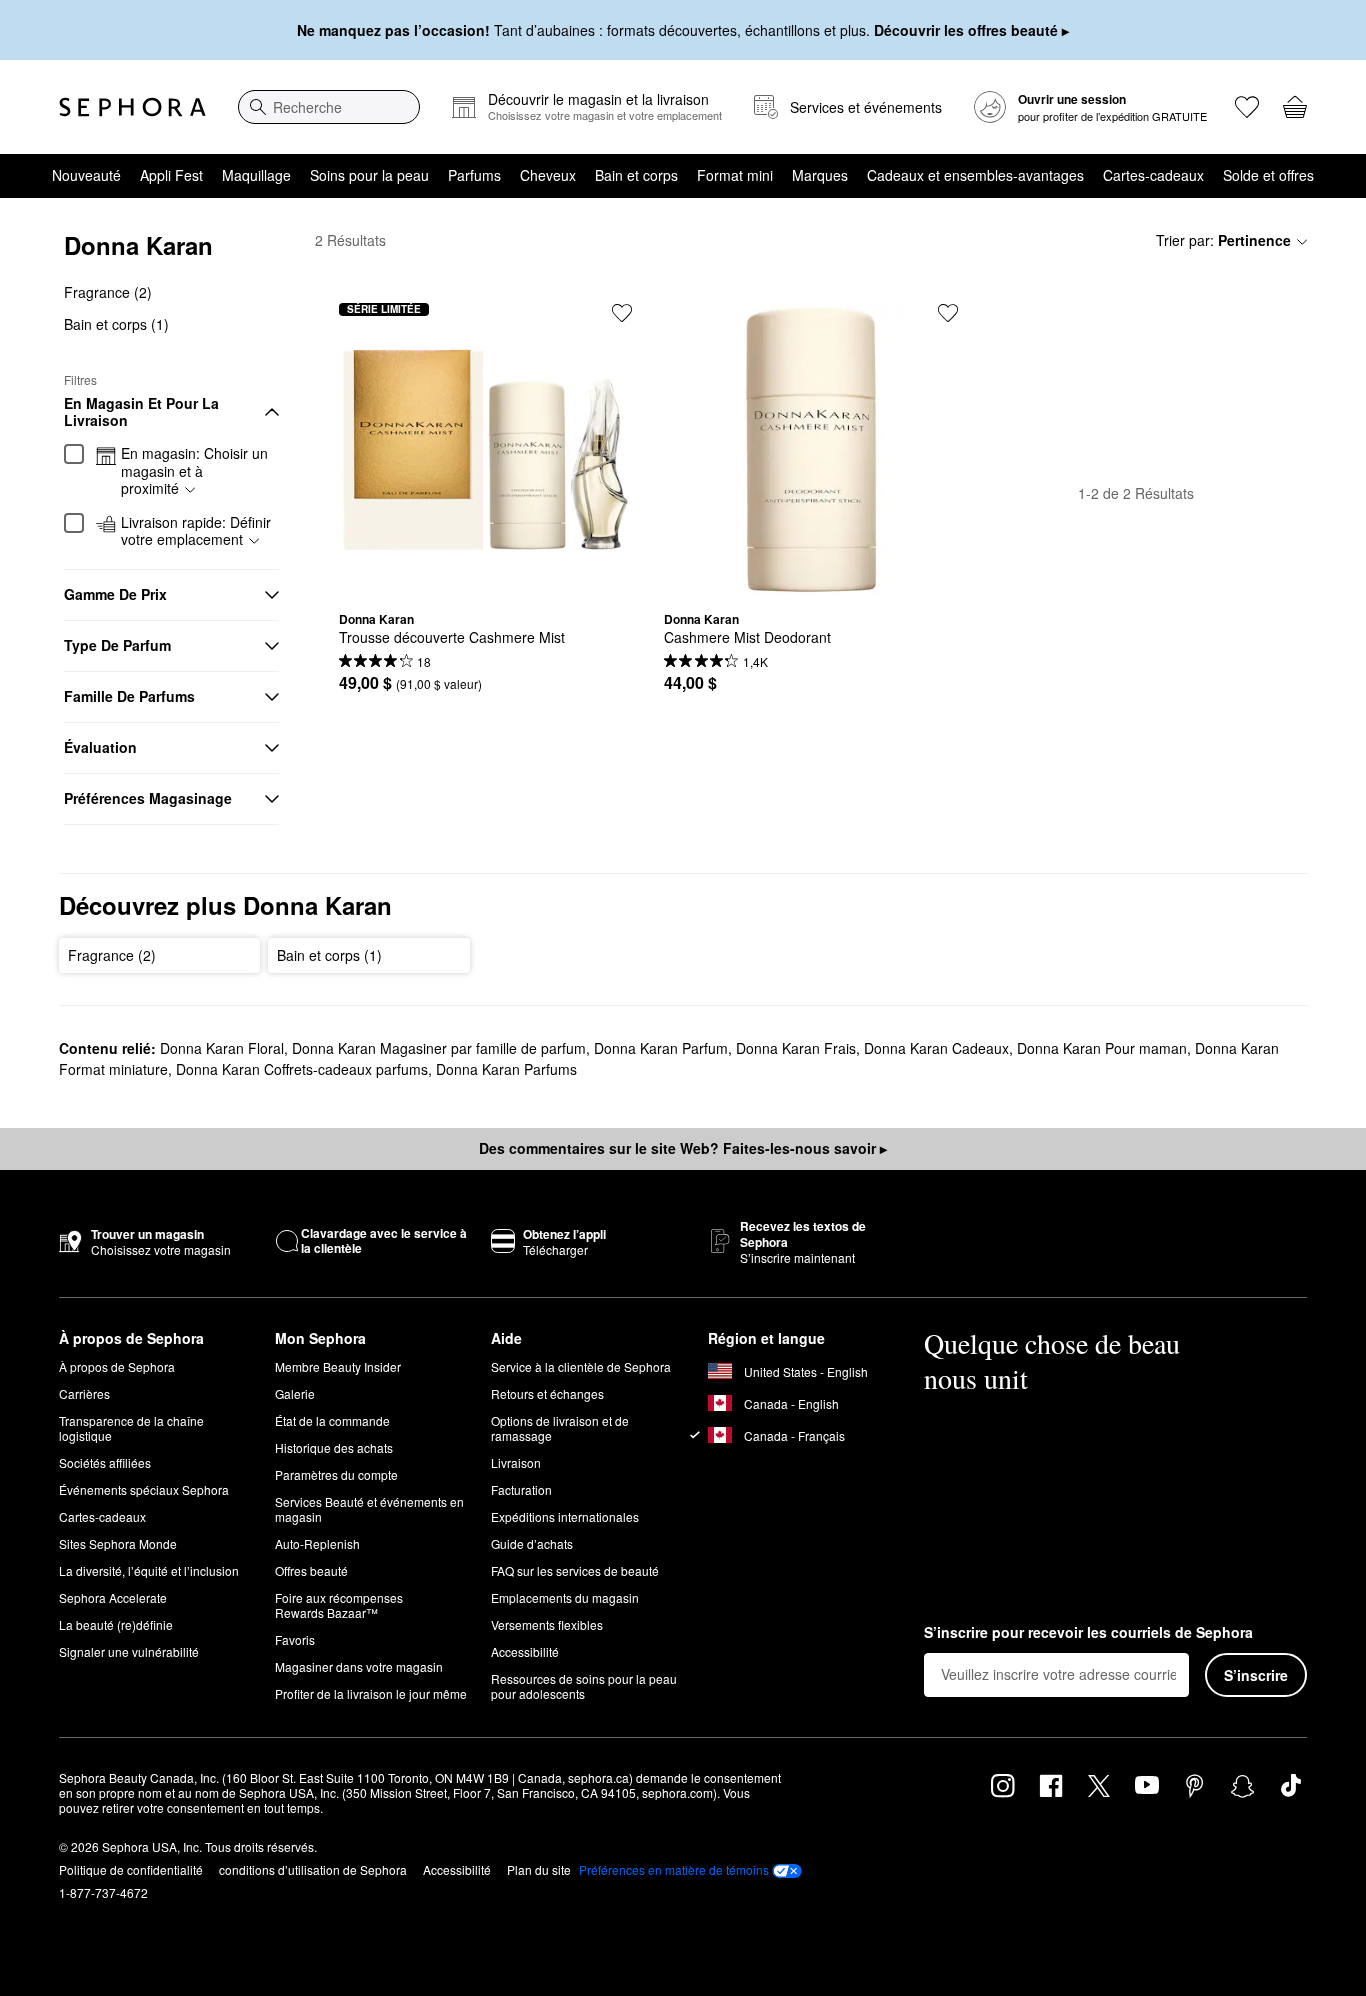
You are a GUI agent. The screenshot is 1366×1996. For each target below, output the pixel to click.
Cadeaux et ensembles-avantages (975, 175)
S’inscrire (1256, 1675)
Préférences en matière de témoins (674, 1870)
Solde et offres (1268, 175)
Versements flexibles (547, 1624)
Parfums (474, 175)
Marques (820, 175)
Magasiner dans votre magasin (359, 1666)
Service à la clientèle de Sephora (581, 1366)
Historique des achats (334, 1447)
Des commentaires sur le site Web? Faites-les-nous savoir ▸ (683, 1148)
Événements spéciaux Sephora (144, 1489)
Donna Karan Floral (222, 1048)
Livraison (516, 1462)
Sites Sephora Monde (118, 1543)
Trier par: (1223, 240)
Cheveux (548, 175)
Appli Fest (171, 175)
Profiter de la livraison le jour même (371, 1693)
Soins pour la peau (369, 175)
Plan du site (539, 1869)
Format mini (735, 175)
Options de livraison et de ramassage (560, 1428)
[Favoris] (1247, 107)
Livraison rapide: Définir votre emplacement (196, 531)
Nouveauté (86, 175)
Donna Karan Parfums (506, 1069)
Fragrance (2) (108, 292)
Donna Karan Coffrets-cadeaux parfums (302, 1069)
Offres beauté (311, 1570)
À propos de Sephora (117, 1366)
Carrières (84, 1393)
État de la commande (332, 1420)
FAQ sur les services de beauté (575, 1570)
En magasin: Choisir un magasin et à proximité (194, 471)
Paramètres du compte (336, 1474)
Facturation (521, 1489)
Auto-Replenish (317, 1543)
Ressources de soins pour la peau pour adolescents (584, 1686)
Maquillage (256, 175)
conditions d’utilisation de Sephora (313, 1869)
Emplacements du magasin (565, 1597)
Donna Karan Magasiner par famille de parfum (439, 1048)
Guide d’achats (532, 1543)
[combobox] (329, 107)
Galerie (295, 1393)
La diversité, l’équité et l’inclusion (149, 1570)
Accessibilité (525, 1651)
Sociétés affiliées (105, 1462)
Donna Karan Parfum (661, 1048)
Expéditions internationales (565, 1516)
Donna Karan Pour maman (1102, 1048)
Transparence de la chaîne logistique (131, 1428)
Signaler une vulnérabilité (129, 1651)
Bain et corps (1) (116, 324)
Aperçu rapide (486, 581)
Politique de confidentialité (131, 1869)
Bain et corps (636, 175)
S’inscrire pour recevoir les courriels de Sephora (1088, 1633)
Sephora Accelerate (113, 1597)
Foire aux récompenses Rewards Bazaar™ (339, 1605)
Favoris (295, 1639)
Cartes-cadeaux (1153, 175)
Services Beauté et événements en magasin (369, 1509)
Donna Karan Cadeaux (936, 1048)
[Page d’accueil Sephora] (132, 107)
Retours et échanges (547, 1393)
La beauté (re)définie (116, 1624)
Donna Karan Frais (796, 1048)
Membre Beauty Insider (338, 1366)
